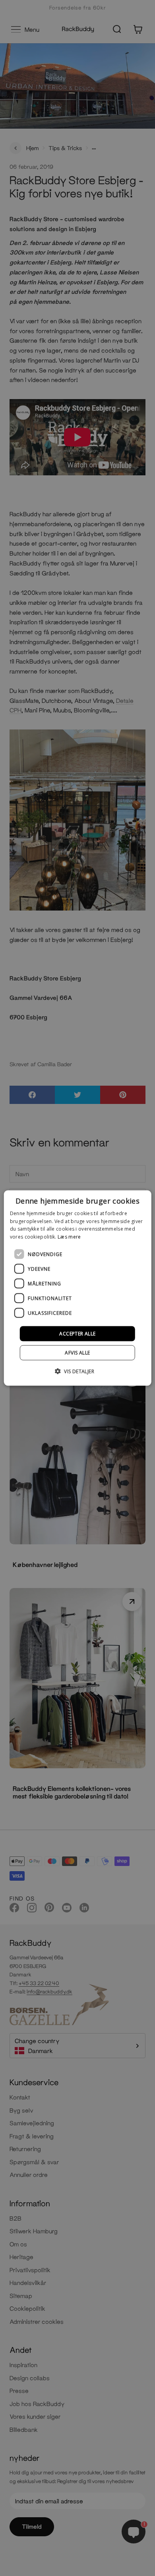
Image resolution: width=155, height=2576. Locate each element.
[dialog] (78, 1288)
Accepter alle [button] (77, 1334)
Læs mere (69, 1237)
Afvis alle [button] (77, 1353)
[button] (77, 1371)
